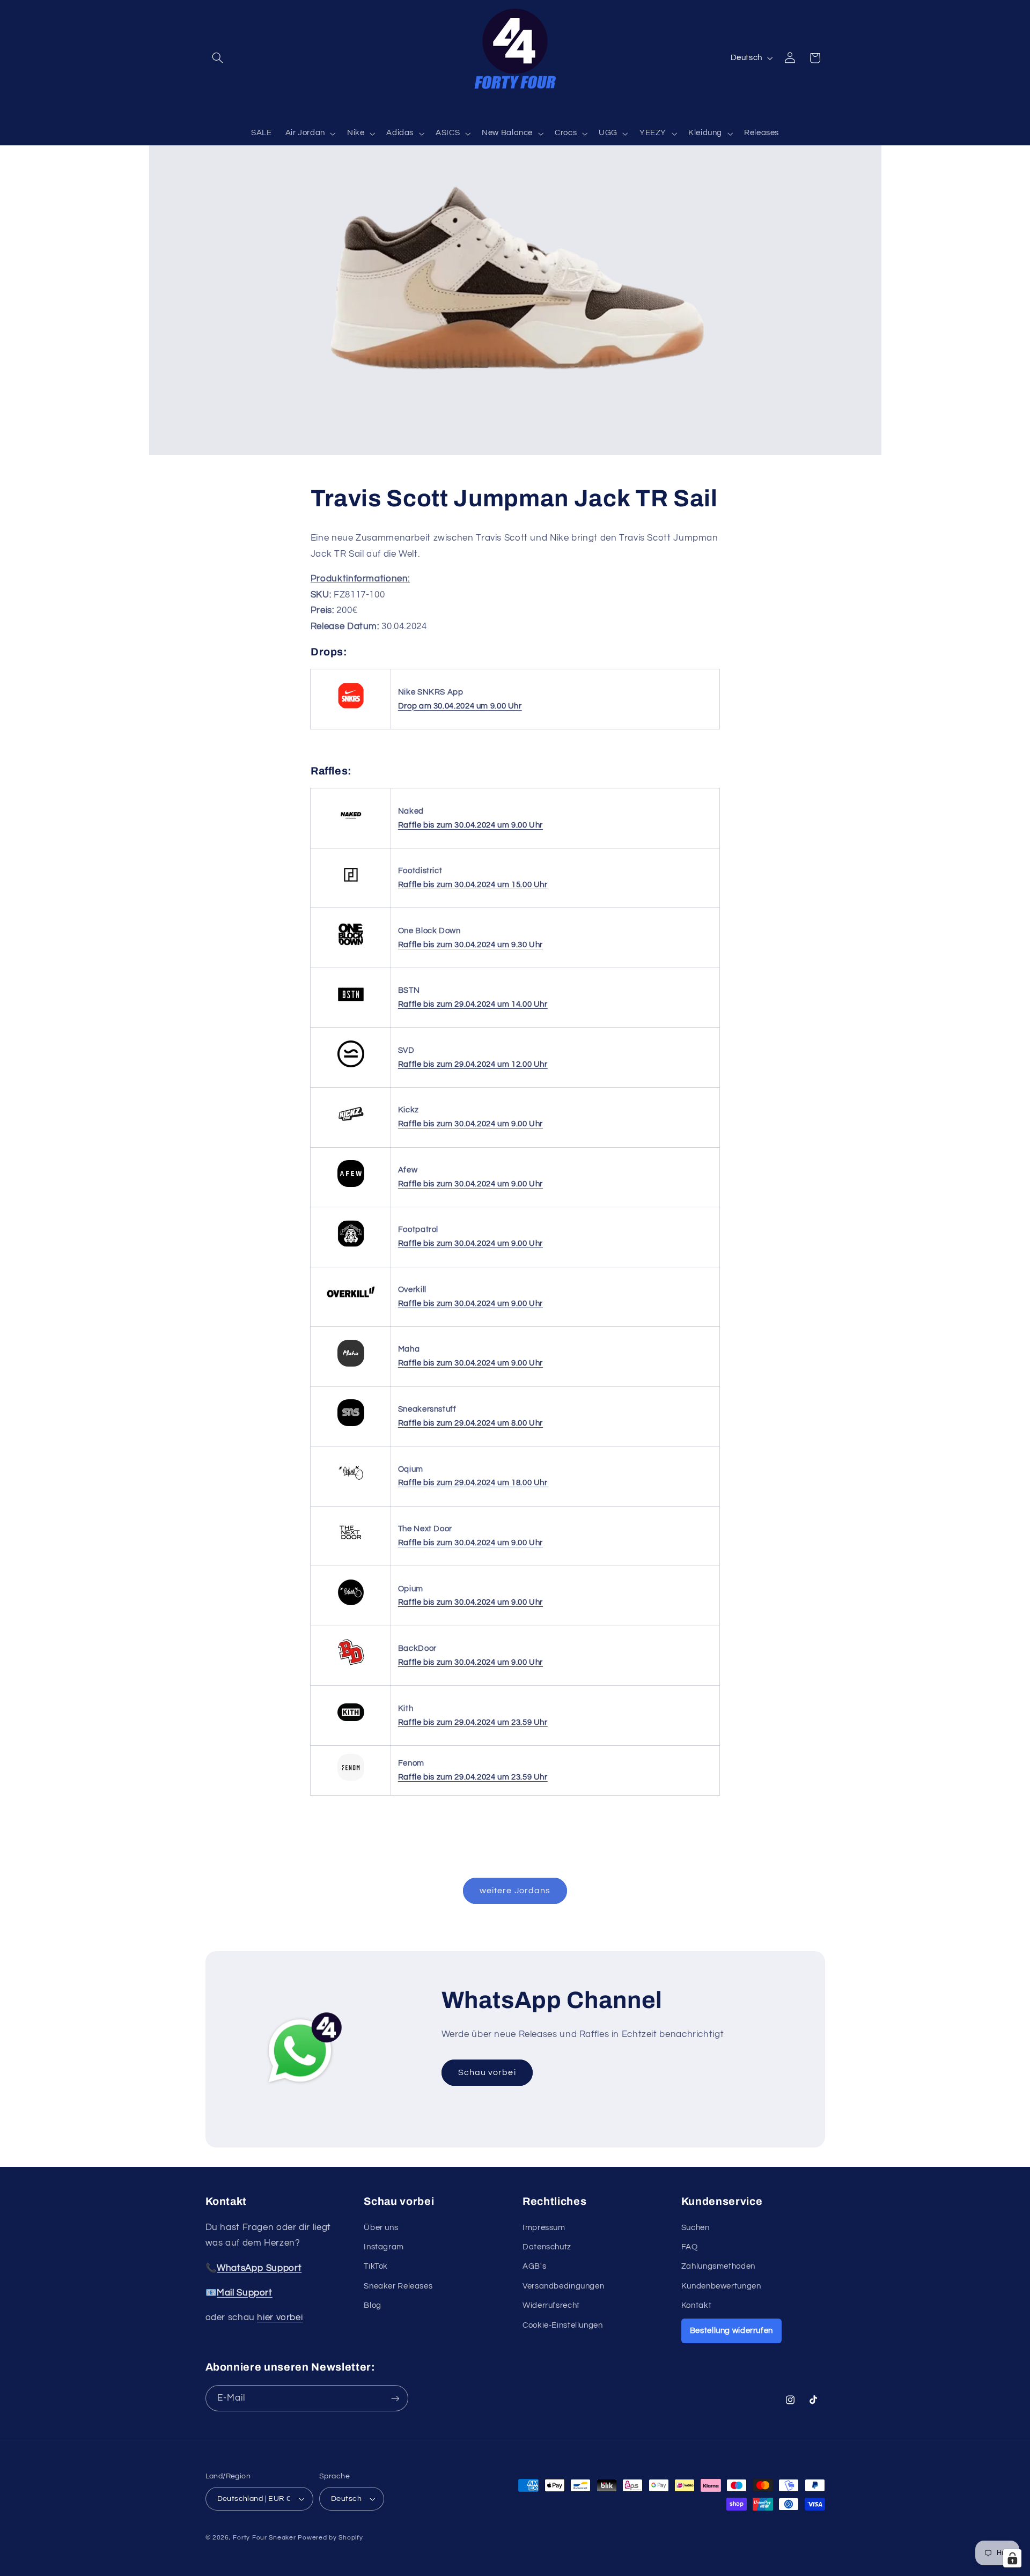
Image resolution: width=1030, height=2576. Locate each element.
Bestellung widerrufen (731, 2331)
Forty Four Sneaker (264, 2538)
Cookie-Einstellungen (563, 2325)
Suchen (696, 2228)
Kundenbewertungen (721, 2286)
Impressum (544, 2228)
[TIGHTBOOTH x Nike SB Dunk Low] (351, 709)
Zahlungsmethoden (718, 2266)
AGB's (534, 2266)
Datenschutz (547, 2247)
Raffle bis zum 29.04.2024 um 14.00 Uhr (473, 1004)
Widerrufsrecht (551, 2305)
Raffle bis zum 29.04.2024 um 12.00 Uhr (473, 1064)
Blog (373, 2305)
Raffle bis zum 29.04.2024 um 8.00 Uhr (470, 1423)
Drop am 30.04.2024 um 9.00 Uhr (460, 706)
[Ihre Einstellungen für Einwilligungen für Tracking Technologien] (1012, 2558)
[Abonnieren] (395, 2398)
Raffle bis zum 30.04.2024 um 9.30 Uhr (470, 945)
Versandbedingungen (563, 2286)
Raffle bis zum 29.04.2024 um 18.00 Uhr (473, 1483)
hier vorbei (280, 2317)
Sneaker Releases (398, 2286)
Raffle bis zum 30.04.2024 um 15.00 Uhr (473, 885)
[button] (218, 58)
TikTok (376, 2266)
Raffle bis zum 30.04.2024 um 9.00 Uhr (470, 825)
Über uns (381, 2228)
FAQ (690, 2247)
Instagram (384, 2247)
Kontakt (696, 2305)
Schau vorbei (487, 2072)
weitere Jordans (515, 1891)
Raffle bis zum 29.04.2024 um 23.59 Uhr (473, 1722)
